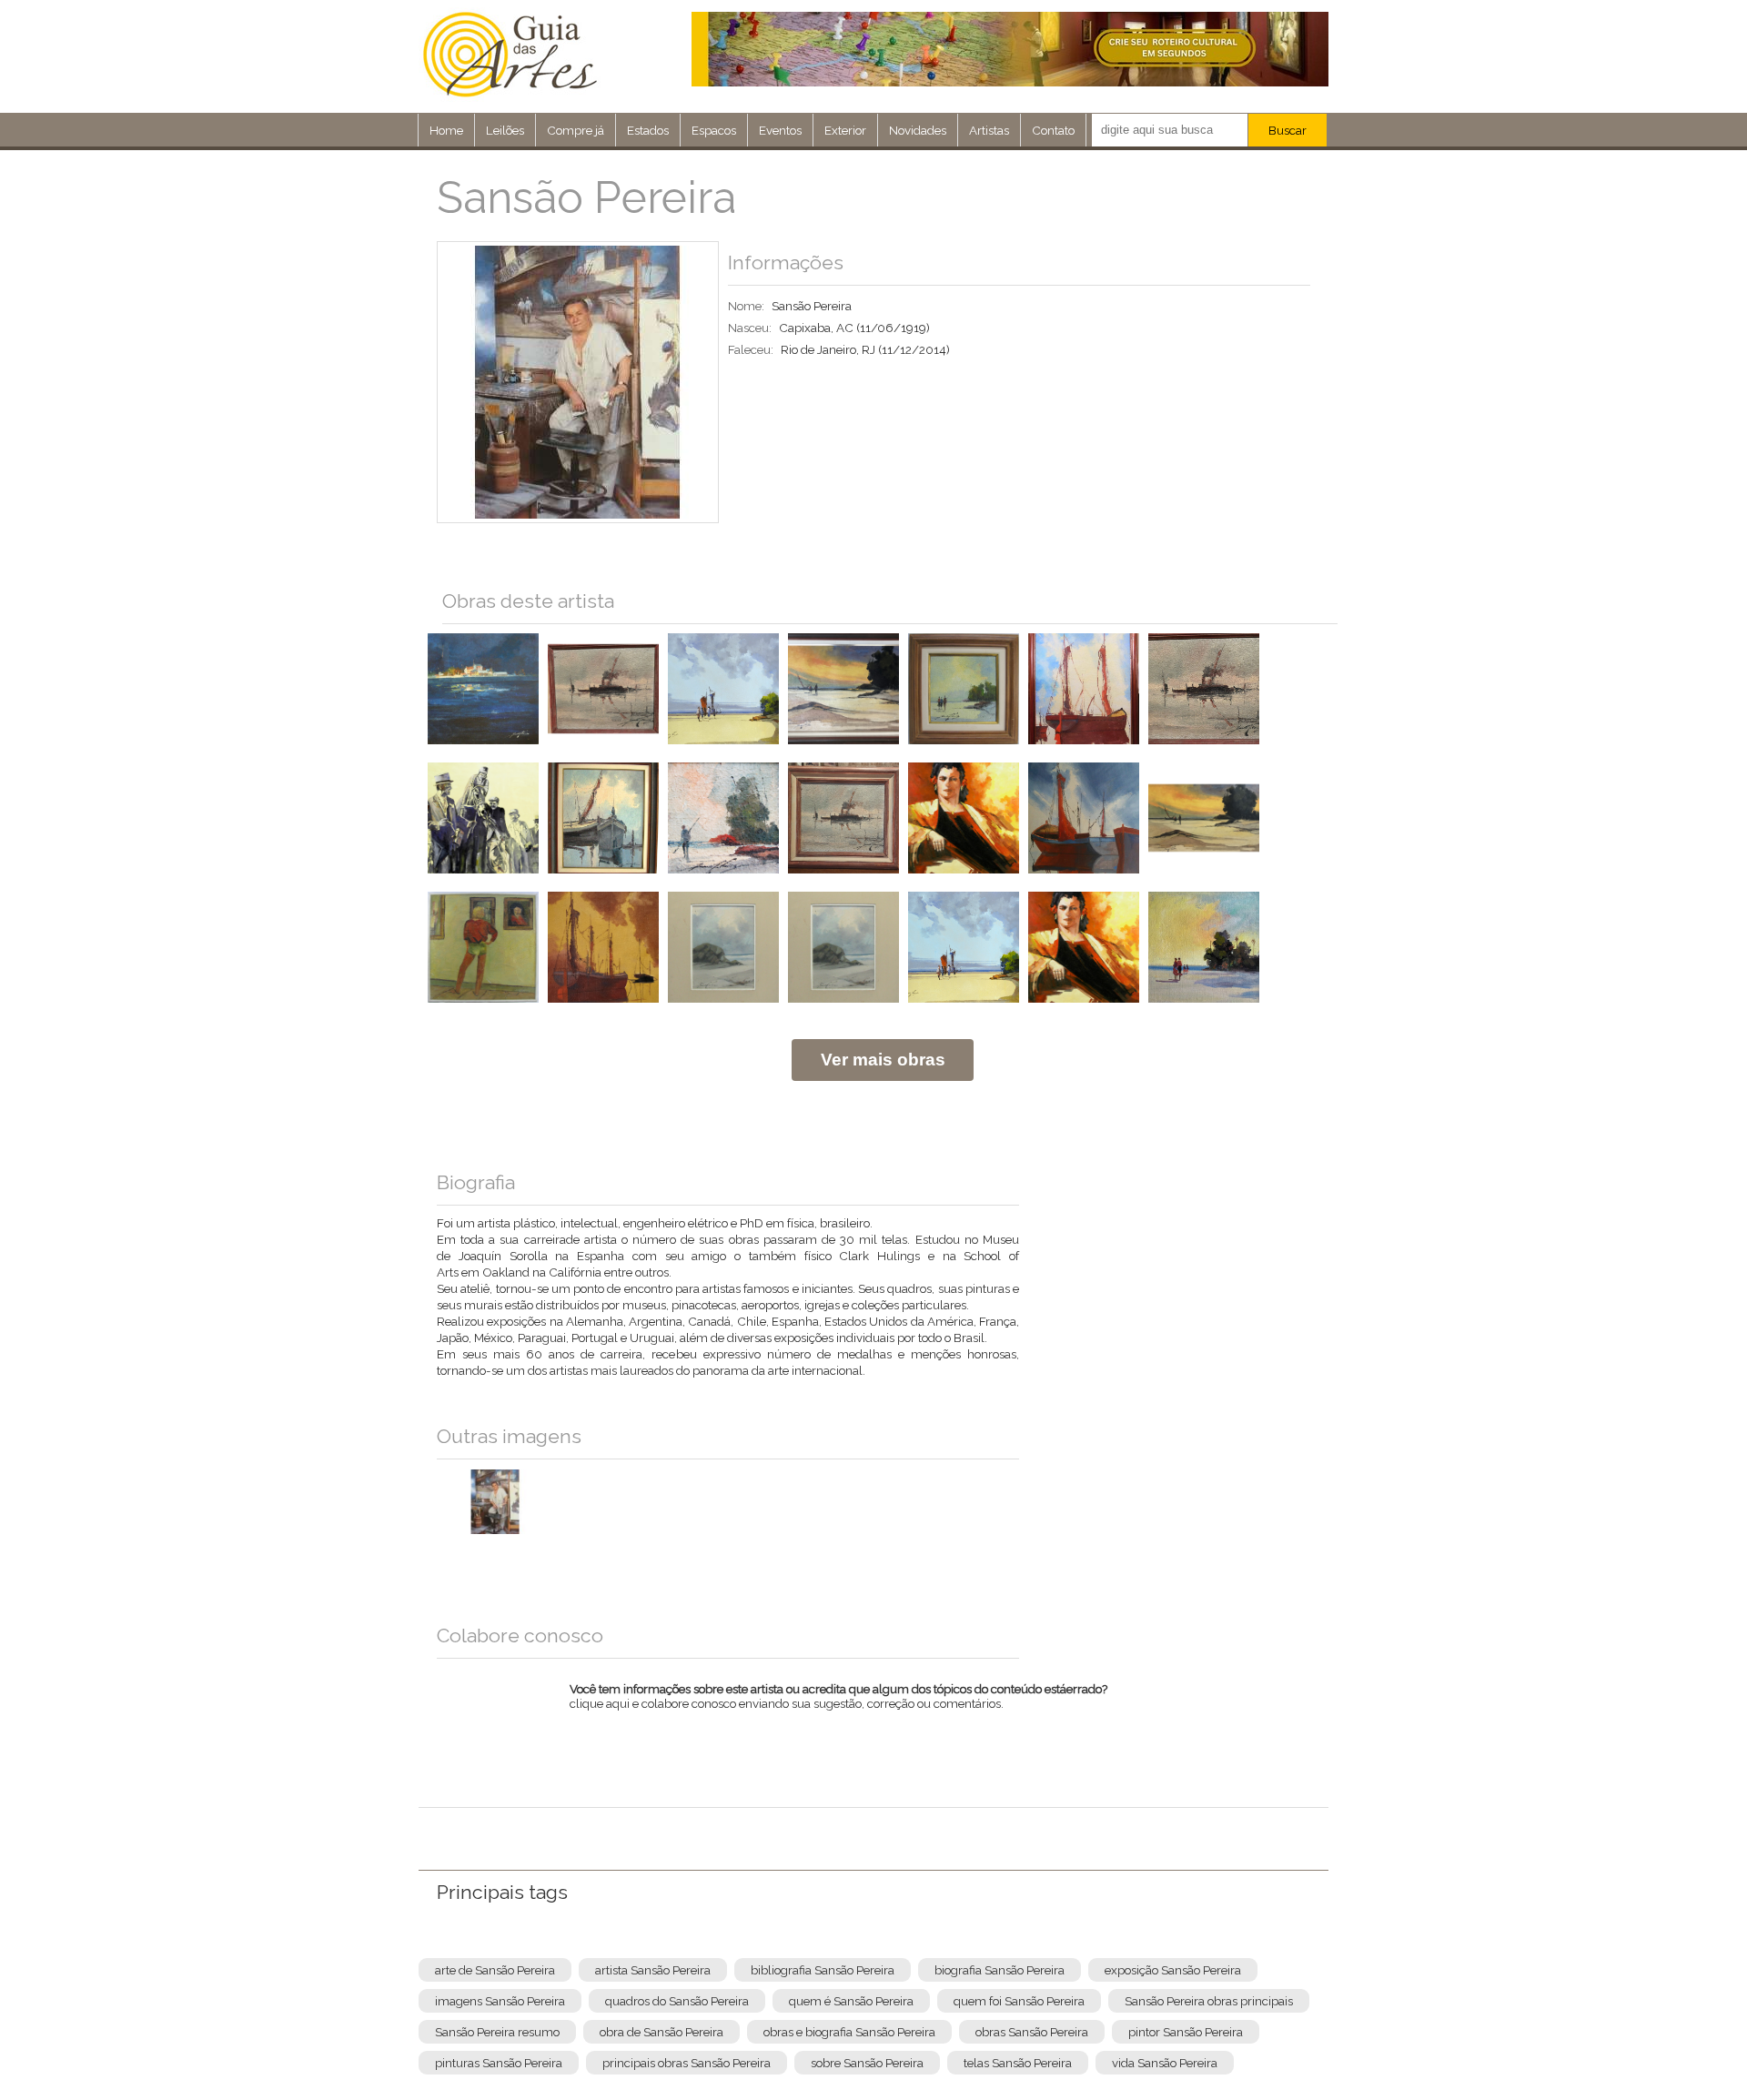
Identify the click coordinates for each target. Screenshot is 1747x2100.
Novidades (918, 130)
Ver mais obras (883, 1060)
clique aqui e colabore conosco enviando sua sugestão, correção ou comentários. (838, 1708)
